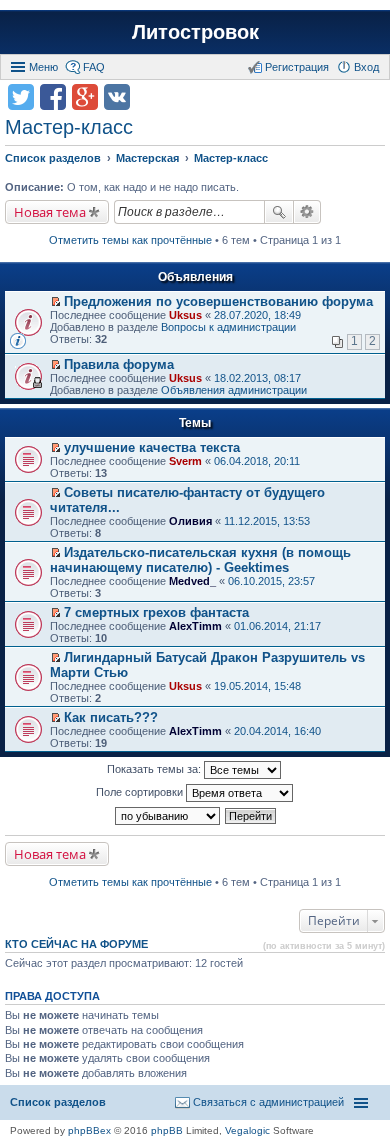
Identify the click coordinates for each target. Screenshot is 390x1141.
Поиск (279, 212)
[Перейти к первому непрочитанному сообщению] (55, 302)
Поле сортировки (141, 792)
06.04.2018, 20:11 (257, 461)
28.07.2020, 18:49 (257, 315)
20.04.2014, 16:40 (277, 731)
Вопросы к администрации (228, 327)
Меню (43, 67)
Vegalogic (247, 1130)
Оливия (190, 521)
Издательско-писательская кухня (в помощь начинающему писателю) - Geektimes (200, 560)
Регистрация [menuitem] (297, 67)
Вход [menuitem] (366, 67)
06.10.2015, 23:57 (271, 581)
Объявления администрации (234, 390)
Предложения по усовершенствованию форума (218, 301)
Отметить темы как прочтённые (130, 240)
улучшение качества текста (152, 447)
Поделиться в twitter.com (21, 97)
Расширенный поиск (307, 212)
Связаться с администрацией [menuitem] (268, 1102)
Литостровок (195, 32)
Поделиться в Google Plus (85, 97)
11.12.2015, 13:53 (267, 521)
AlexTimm (195, 626)
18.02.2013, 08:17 (257, 378)
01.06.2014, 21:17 (277, 626)
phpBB (167, 1130)
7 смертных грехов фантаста (156, 612)
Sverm (185, 461)
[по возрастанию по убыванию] (168, 816)
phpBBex (89, 1130)
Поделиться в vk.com (117, 97)
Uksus (185, 315)
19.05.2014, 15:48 (257, 686)
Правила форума (119, 364)
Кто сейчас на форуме (76, 944)
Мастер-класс (69, 127)
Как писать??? (111, 717)
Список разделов (58, 1102)
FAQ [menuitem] (94, 67)
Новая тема (50, 212)
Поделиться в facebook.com (53, 97)
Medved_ (192, 581)
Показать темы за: (155, 769)
